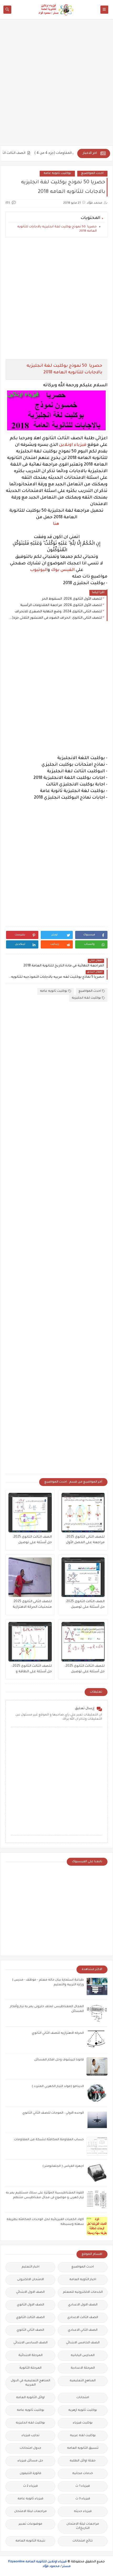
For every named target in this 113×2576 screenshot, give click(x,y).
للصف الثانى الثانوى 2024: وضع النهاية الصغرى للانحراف (58, 612)
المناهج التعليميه (83, 2381)
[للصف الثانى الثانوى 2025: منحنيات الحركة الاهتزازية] (30, 1577)
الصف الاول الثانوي (30, 2305)
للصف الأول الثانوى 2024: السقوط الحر (72, 599)
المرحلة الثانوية (30, 2368)
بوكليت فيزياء (83, 2423)
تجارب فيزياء (30, 2436)
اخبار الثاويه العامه (83, 2280)
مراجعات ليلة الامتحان (30, 2512)
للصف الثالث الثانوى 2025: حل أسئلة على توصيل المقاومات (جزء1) (84, 1670)
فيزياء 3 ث (83, 2499)
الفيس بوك (63, 570)
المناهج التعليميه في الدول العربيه (30, 2383)
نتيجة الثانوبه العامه (30, 2541)
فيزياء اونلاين (73, 445)
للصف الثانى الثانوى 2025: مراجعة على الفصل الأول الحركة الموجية (85, 1540)
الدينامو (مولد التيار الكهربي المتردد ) (58, 2087)
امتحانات (83, 2398)
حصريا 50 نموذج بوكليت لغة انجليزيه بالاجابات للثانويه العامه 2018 (57, 229)
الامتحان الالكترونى (30, 2280)
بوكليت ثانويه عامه (57, 173)
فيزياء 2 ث (30, 2486)
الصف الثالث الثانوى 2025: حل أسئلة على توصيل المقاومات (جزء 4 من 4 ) (32, 1540)
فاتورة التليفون (30, 2474)
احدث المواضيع (92, 173)
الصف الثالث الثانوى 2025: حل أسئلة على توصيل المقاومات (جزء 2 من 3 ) (85, 1605)
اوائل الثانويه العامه (30, 2398)
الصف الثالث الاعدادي (83, 2318)
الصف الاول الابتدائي (30, 2292)
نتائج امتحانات (83, 2541)
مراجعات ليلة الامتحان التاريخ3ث (83, 2526)
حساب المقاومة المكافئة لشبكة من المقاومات (49, 2140)
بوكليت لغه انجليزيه (86, 998)
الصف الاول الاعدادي (83, 2305)
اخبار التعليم (30, 2267)
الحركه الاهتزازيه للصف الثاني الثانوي (58, 2033)
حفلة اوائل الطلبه (83, 2461)
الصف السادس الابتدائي (30, 2343)
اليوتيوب (39, 570)
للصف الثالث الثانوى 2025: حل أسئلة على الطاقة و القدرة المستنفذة (32, 1670)
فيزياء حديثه (83, 2512)
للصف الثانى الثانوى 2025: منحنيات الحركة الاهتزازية (32, 1604)
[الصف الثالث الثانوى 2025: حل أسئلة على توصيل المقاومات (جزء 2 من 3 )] (83, 1577)
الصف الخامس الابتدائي (83, 2343)
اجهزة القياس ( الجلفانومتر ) (63, 2166)
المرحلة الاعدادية (83, 2368)
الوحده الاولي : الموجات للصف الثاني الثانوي (53, 2113)
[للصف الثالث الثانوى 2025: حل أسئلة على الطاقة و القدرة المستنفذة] (30, 1642)
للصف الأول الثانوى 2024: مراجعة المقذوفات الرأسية (61, 605)
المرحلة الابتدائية (30, 2356)
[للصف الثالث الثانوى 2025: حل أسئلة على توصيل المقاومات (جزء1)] (83, 1642)
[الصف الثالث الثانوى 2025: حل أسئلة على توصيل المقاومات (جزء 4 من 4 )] (30, 1513)
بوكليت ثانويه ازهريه (83, 2410)
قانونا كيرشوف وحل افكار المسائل (59, 2060)
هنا (56, 524)
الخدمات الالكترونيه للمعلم (83, 2292)
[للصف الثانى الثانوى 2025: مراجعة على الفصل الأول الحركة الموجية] (83, 1513)
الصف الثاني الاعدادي (83, 2330)
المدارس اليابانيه (83, 2356)
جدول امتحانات (30, 2448)
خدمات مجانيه (83, 2474)
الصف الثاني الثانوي (30, 2330)
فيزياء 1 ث (83, 2486)
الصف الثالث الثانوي (30, 2318)
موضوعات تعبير (30, 2524)
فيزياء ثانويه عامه (30, 2499)
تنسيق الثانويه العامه (83, 2448)
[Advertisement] (56, 85)
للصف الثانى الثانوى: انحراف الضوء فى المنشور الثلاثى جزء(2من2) (55, 618)
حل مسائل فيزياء (30, 2461)
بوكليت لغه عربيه (83, 2436)
